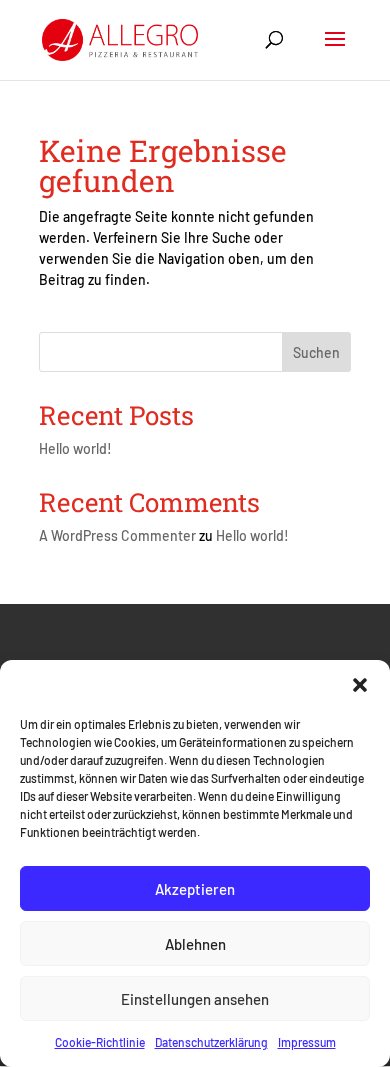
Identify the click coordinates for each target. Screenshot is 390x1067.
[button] (360, 685)
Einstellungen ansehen (195, 999)
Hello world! (75, 448)
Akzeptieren (195, 889)
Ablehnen (195, 944)
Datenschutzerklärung (211, 1042)
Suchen (316, 352)
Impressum (307, 1042)
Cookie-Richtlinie (100, 1042)
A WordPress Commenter (117, 535)
